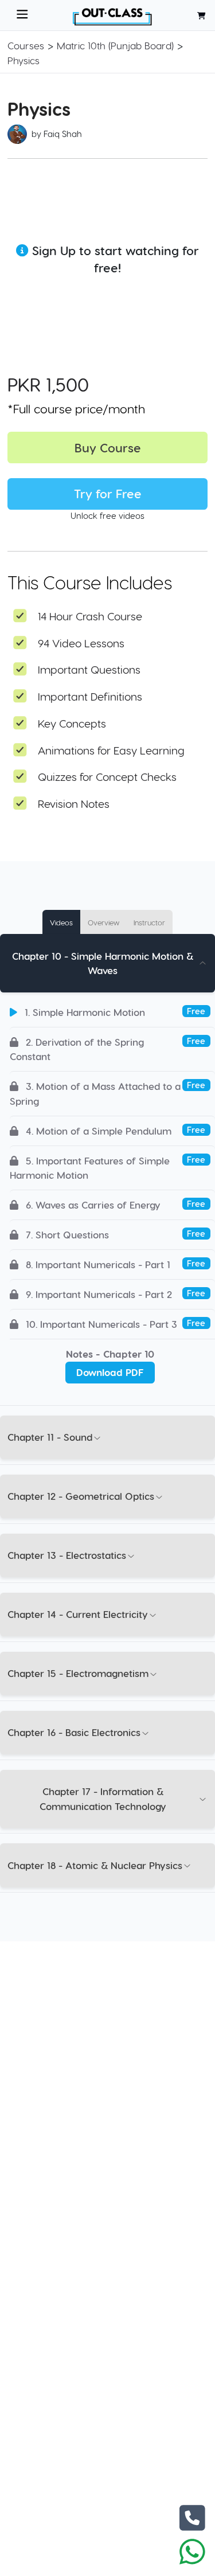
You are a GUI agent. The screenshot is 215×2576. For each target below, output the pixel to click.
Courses (26, 45)
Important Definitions (90, 696)
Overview (103, 922)
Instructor (149, 922)
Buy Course (108, 447)
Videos (61, 922)
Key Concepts (72, 723)
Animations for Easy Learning (111, 750)
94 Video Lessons (81, 643)
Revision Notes (74, 804)
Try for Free (108, 493)
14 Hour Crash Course (90, 616)
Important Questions (89, 669)
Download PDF (110, 1372)
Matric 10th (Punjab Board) (115, 45)
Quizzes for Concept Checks (107, 777)
